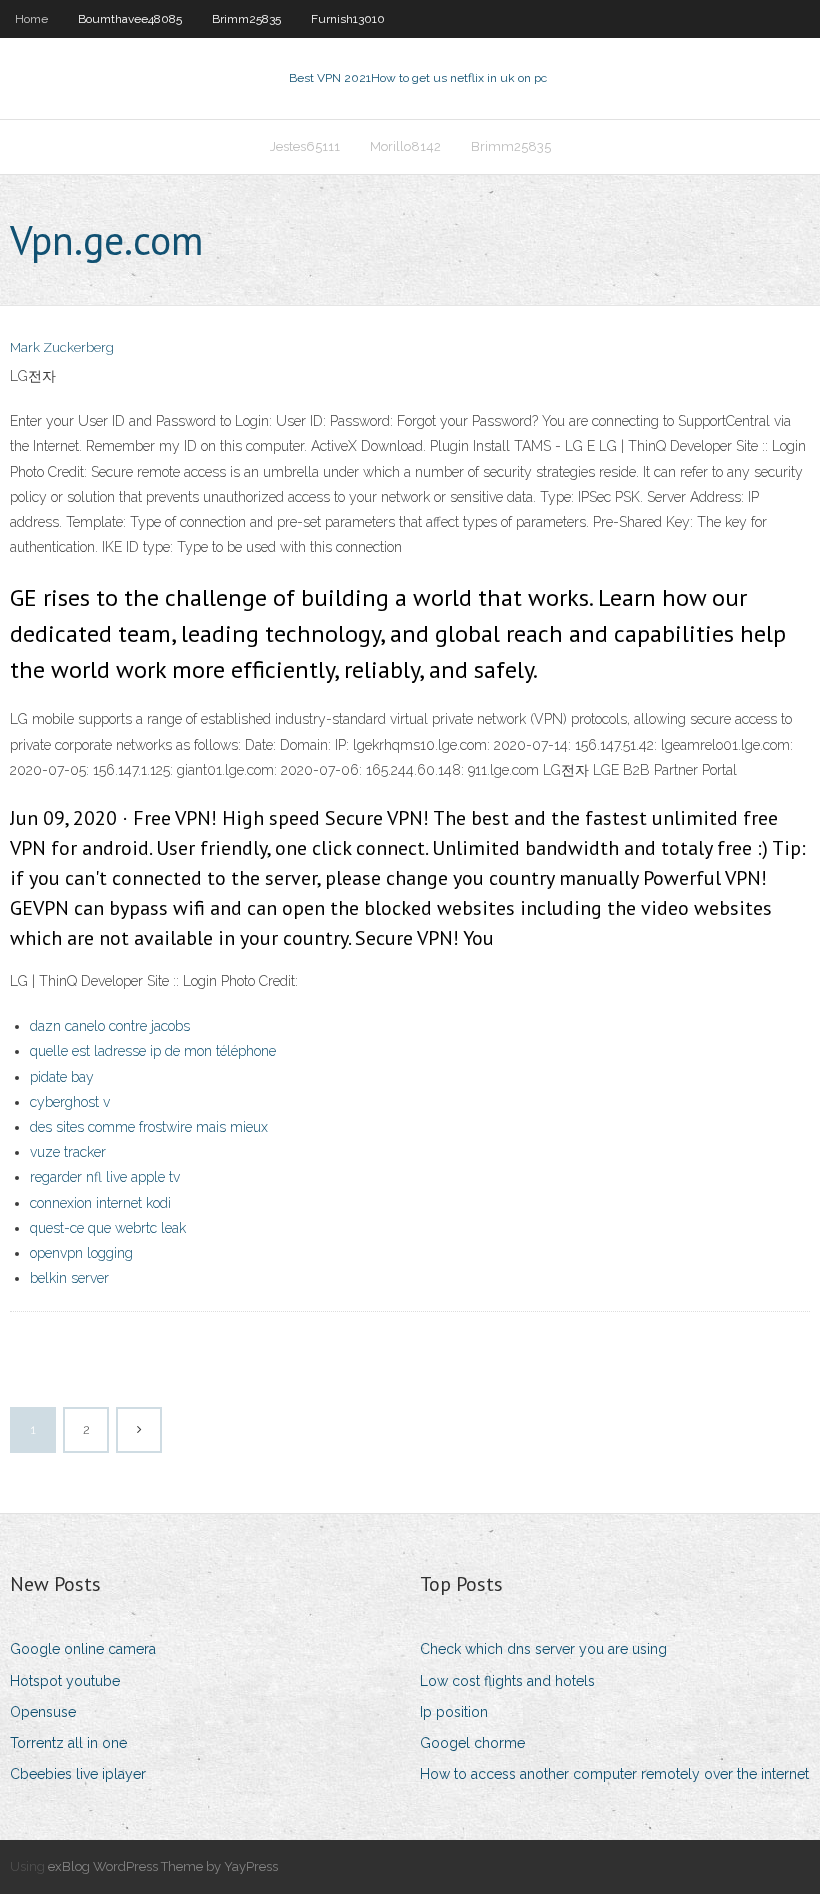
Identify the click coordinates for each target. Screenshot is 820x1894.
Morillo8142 (405, 146)
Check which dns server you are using (543, 1649)
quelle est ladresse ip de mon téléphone (153, 1051)
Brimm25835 (246, 19)
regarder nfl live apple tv (105, 1177)
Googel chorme (472, 1743)
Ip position (454, 1712)
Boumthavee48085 (130, 19)
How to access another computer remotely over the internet (614, 1774)
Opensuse (43, 1712)
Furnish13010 (348, 19)
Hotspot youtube (65, 1681)
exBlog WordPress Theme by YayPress (163, 1866)
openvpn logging (81, 1253)
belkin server (69, 1278)
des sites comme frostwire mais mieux (149, 1127)
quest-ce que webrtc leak (108, 1228)
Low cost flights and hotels (507, 1681)
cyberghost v (70, 1102)
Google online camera (83, 1649)
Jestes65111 (305, 146)
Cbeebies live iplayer (78, 1774)
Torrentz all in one (68, 1743)
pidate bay (62, 1077)
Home (31, 19)
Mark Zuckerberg (62, 347)
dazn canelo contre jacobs (110, 1026)
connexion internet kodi (100, 1203)
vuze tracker (68, 1152)
